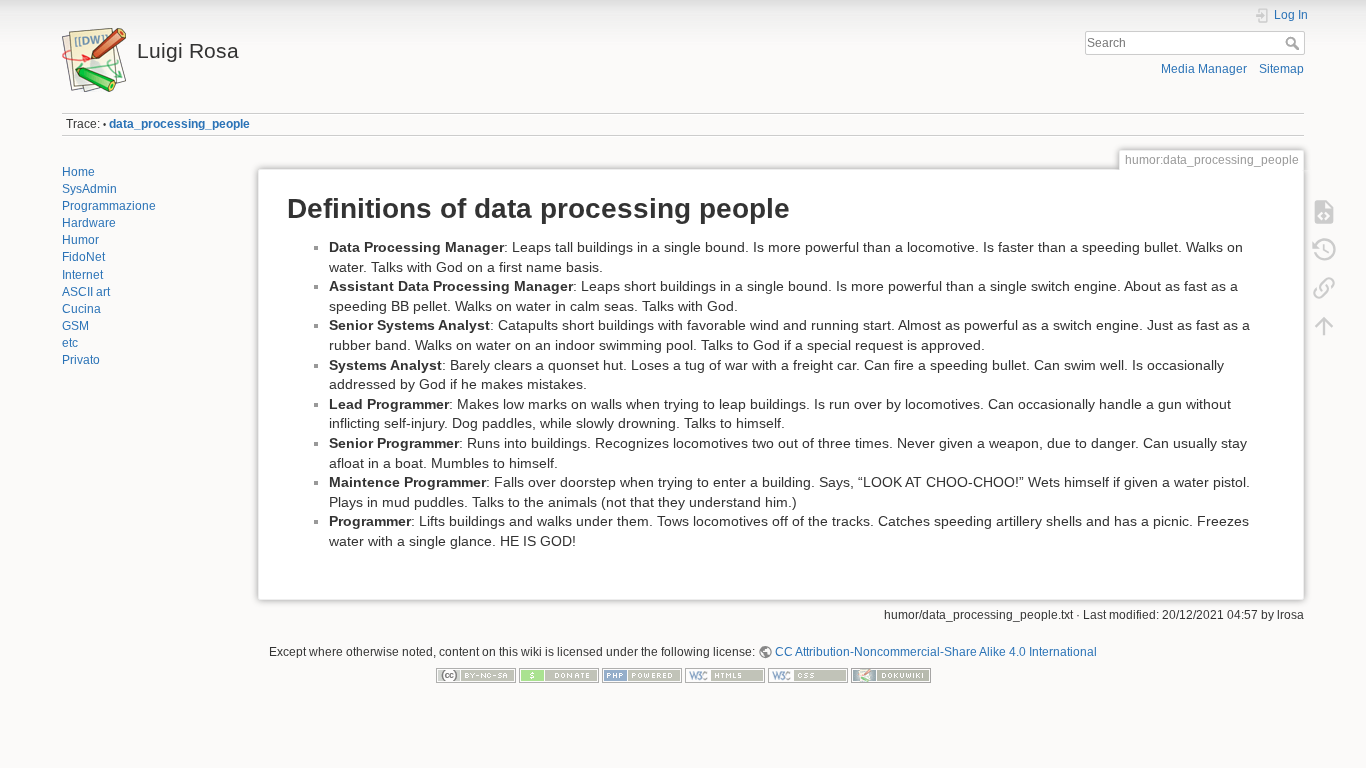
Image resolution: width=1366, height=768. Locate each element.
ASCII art (86, 292)
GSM (75, 326)
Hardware (89, 223)
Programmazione (109, 206)
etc (70, 343)
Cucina (81, 309)
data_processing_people (179, 124)
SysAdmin (89, 189)
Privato (81, 360)
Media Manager (1204, 69)
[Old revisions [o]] (1324, 250)
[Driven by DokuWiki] (891, 675)
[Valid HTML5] (725, 675)
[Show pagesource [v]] (1324, 212)
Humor (80, 240)
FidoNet (83, 257)
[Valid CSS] (808, 675)
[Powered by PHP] (642, 675)
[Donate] (559, 675)
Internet (82, 275)
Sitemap (1281, 69)
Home (78, 172)
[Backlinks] (1324, 288)
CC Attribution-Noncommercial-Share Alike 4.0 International (936, 652)
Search (1294, 43)
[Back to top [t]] (1324, 326)
